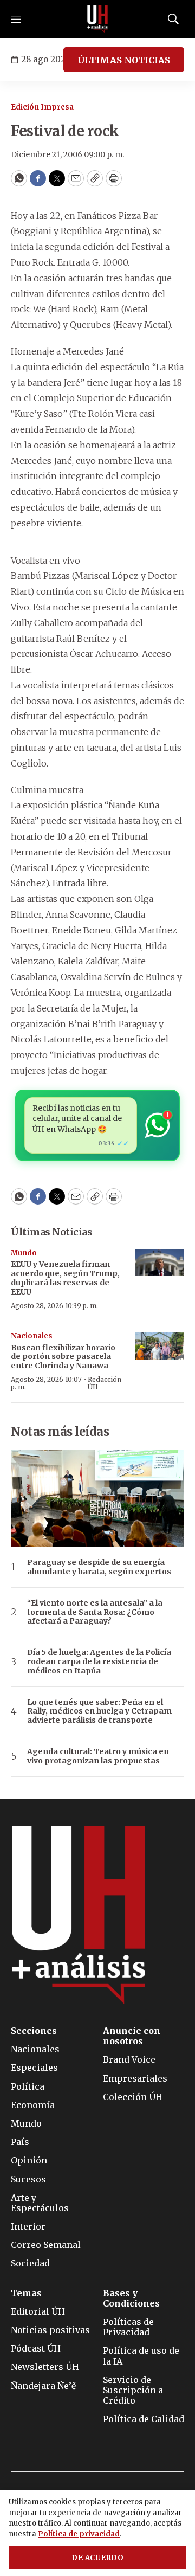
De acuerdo (97, 2558)
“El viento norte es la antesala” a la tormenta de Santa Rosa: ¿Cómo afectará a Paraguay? (95, 1612)
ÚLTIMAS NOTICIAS (124, 60)
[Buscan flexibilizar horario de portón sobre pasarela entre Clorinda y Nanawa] (160, 1346)
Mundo (24, 1253)
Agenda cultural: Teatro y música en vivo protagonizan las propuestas (98, 1756)
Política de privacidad (79, 2534)
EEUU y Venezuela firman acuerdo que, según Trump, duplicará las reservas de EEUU (65, 1278)
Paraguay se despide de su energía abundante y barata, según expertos (99, 1567)
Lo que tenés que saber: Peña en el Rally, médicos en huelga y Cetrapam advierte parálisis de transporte (99, 1711)
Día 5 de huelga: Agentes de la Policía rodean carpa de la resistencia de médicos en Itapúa (99, 1661)
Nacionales (32, 1336)
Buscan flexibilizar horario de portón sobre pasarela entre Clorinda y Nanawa (63, 1357)
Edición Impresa (42, 107)
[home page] (97, 19)
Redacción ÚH (105, 1383)
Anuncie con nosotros (132, 2036)
